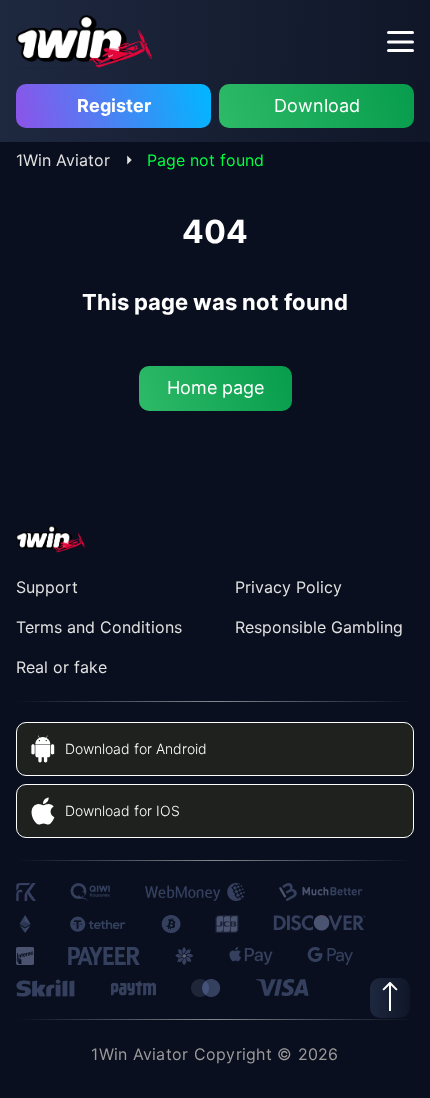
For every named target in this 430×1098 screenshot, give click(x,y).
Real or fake (61, 667)
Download (317, 105)
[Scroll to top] (390, 998)
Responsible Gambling (319, 627)
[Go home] (85, 41)
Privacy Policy (288, 587)
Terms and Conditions (99, 627)
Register (114, 105)
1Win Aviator (63, 160)
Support (47, 587)
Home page (215, 387)
